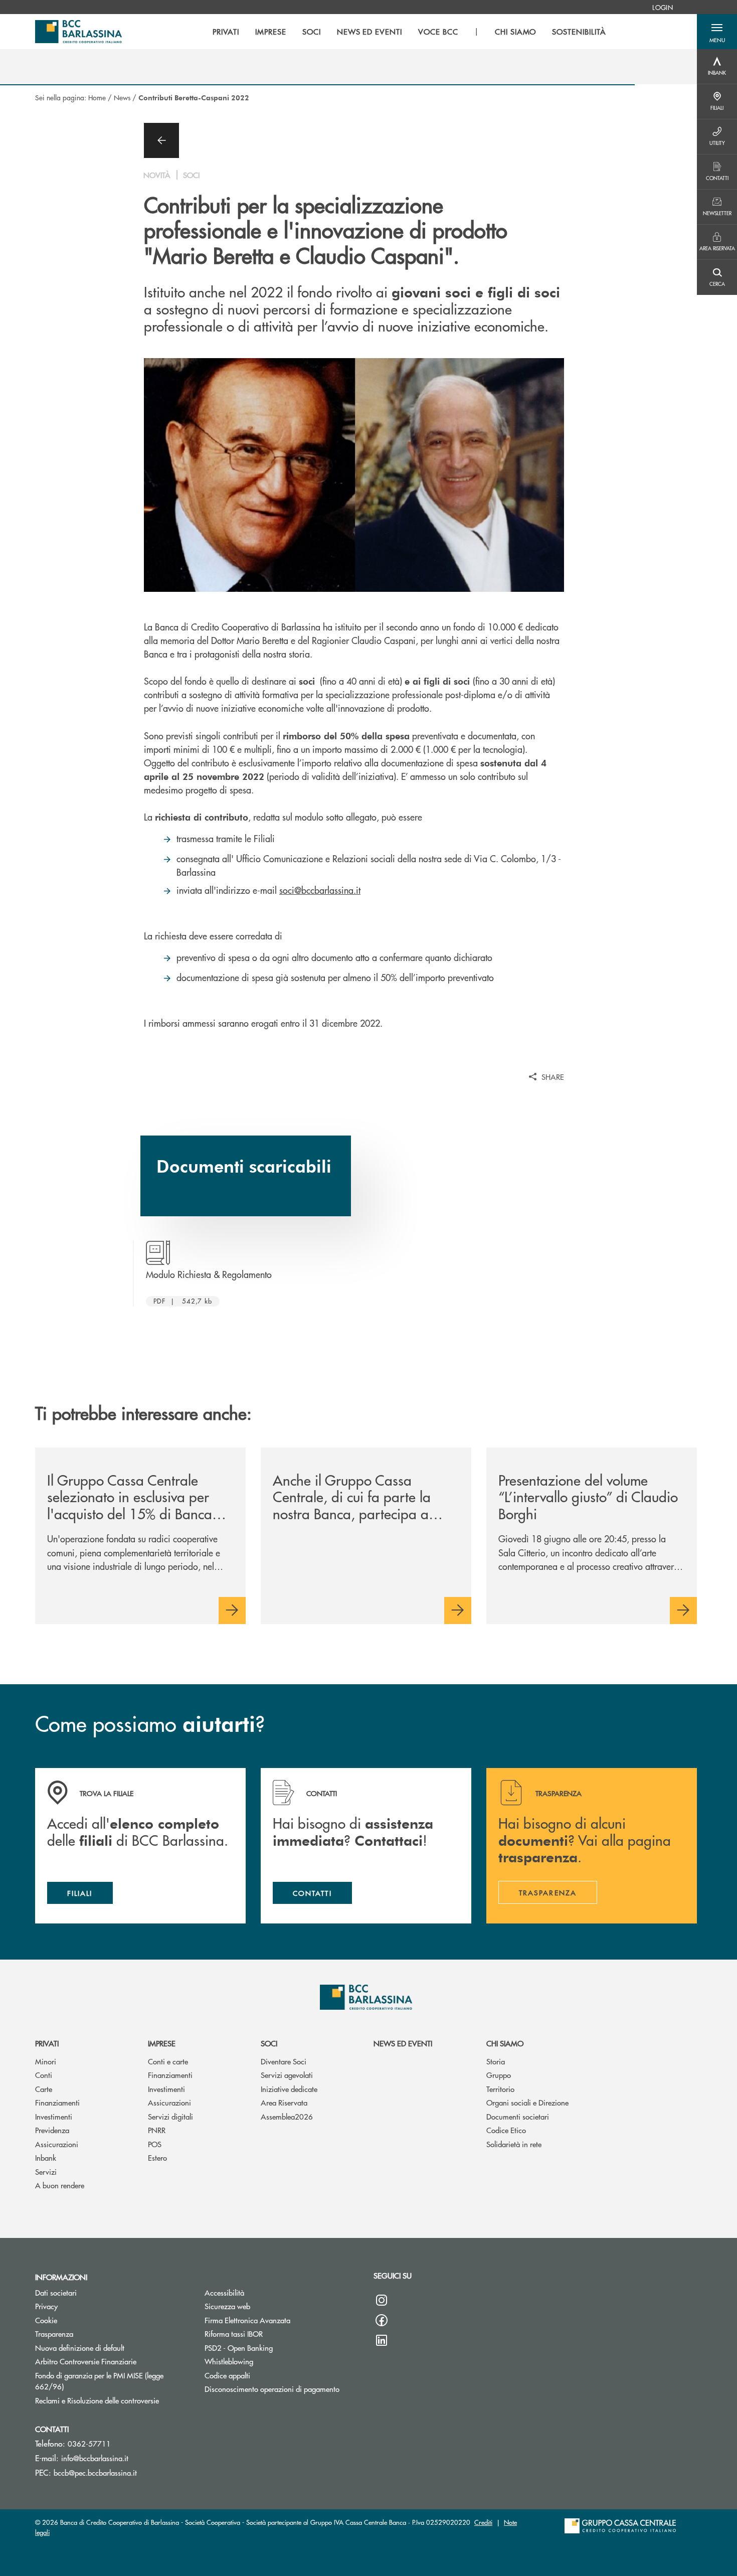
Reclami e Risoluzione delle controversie (112, 2400)
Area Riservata (284, 2102)
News (122, 97)
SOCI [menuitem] (312, 32)
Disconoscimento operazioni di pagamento (272, 2389)
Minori (46, 2061)
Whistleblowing (229, 2361)
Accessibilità (224, 2292)
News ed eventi (403, 2043)
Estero (157, 2157)
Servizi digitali (170, 2116)
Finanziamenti (57, 2102)
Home (97, 97)
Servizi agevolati (287, 2075)
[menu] (409, 32)
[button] (717, 32)
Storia (496, 2061)
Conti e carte (168, 2061)
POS (155, 2144)
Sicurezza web (227, 2306)
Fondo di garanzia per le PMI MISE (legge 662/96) (99, 2381)
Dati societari (56, 2292)
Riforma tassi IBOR (234, 2333)
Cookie (46, 2320)
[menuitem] (663, 7)
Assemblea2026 (287, 2116)
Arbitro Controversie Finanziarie (112, 2361)
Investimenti (54, 2116)
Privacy (46, 2306)
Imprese (162, 2043)
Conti (44, 2075)
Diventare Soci (284, 2061)
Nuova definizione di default (80, 2348)
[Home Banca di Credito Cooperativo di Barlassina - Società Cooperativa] (78, 32)
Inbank (46, 2157)
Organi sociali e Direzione (527, 2102)
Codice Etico (506, 2130)
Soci (269, 2043)
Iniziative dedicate (289, 2089)
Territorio (500, 2089)
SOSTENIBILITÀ (579, 32)
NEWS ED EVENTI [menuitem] (370, 32)
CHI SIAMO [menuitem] (516, 32)
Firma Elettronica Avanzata (247, 2320)
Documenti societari (518, 2116)
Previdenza (52, 2130)
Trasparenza (54, 2333)
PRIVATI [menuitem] (226, 32)
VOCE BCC (438, 32)
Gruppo (499, 2075)
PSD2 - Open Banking (239, 2348)
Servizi (46, 2171)
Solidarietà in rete (514, 2144)
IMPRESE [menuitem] (271, 32)
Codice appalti (227, 2375)
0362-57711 (89, 2443)
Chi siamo (505, 2043)
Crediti (483, 2522)
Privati (47, 2043)
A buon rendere (60, 2185)
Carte (44, 2089)
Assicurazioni (57, 2144)
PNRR (157, 2130)
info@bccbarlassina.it (95, 2458)
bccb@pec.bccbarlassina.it (95, 2472)
